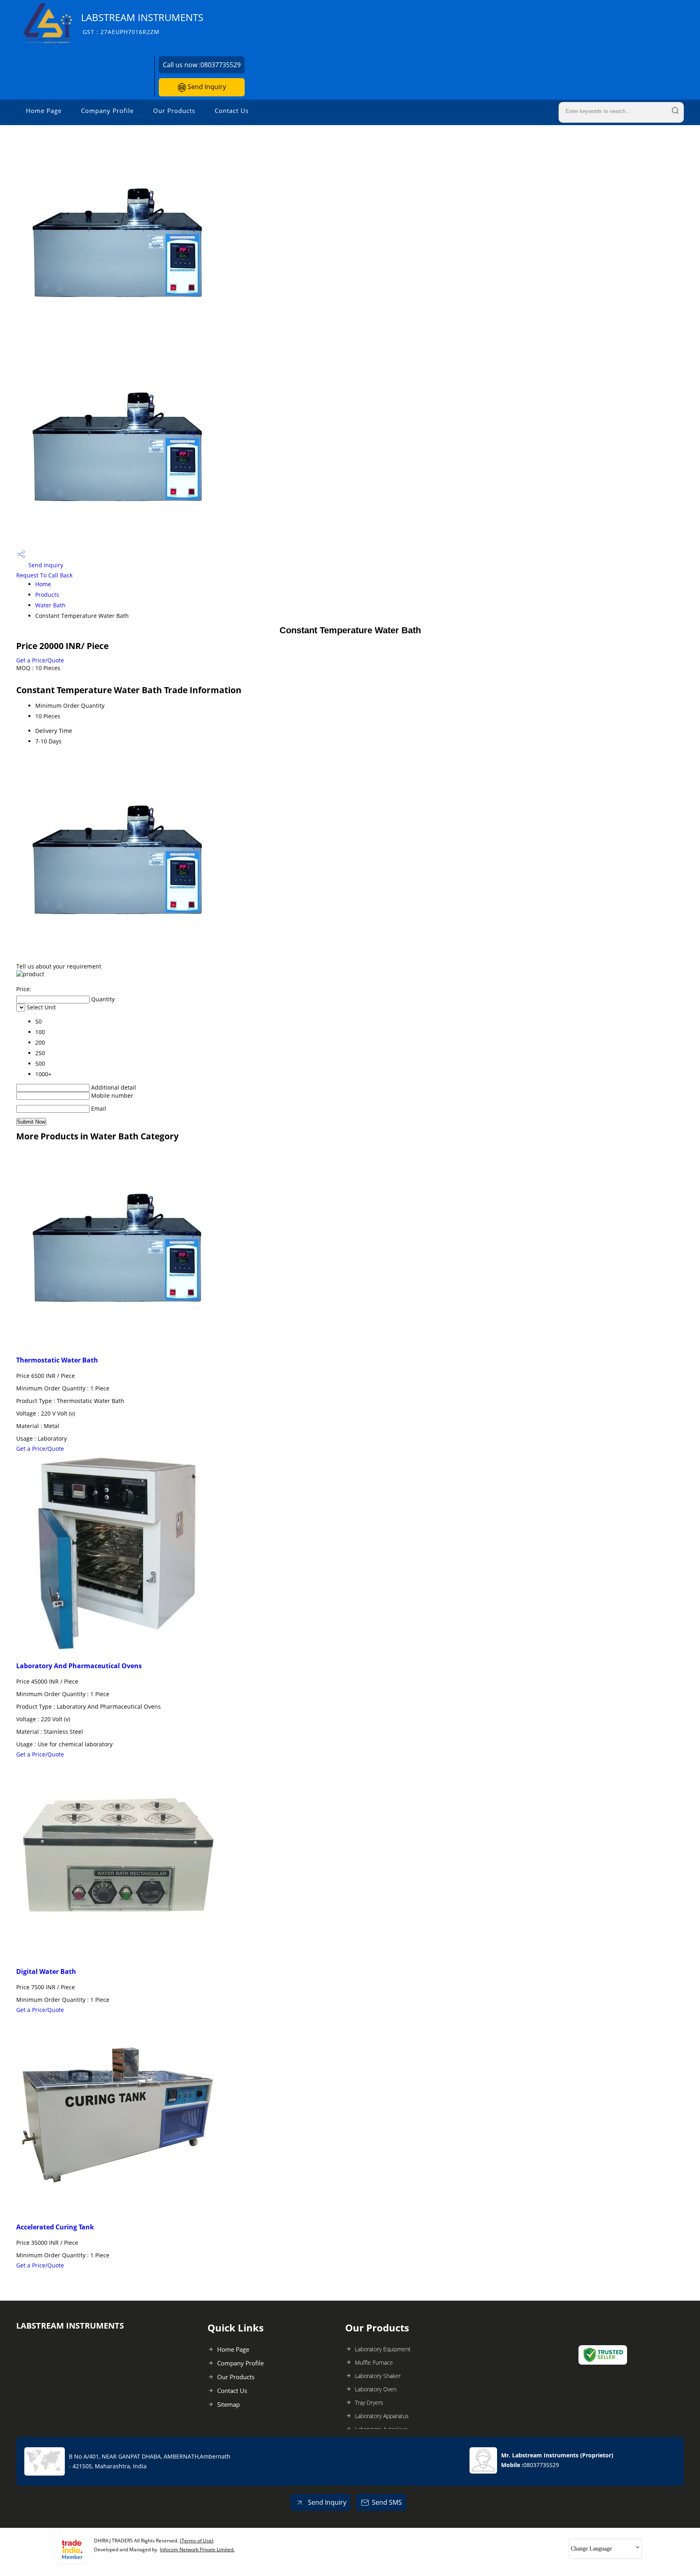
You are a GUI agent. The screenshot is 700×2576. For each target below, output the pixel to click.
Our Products (174, 111)
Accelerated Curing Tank (55, 2227)
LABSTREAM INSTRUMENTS (142, 23)
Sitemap (228, 2404)
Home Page (44, 111)
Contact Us (232, 111)
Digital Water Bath (46, 1971)
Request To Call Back (44, 575)
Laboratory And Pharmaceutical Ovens (79, 1666)
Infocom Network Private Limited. (197, 2549)
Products (47, 595)
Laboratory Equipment (383, 2349)
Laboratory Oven (376, 2389)
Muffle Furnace (374, 2362)
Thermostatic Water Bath (57, 1360)
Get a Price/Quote (40, 660)
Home (43, 584)
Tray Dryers (369, 2402)
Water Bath (50, 605)
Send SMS (387, 2502)
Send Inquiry (206, 87)
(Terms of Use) (197, 2541)
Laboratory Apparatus (382, 2416)
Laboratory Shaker (378, 2376)
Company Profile (107, 111)
